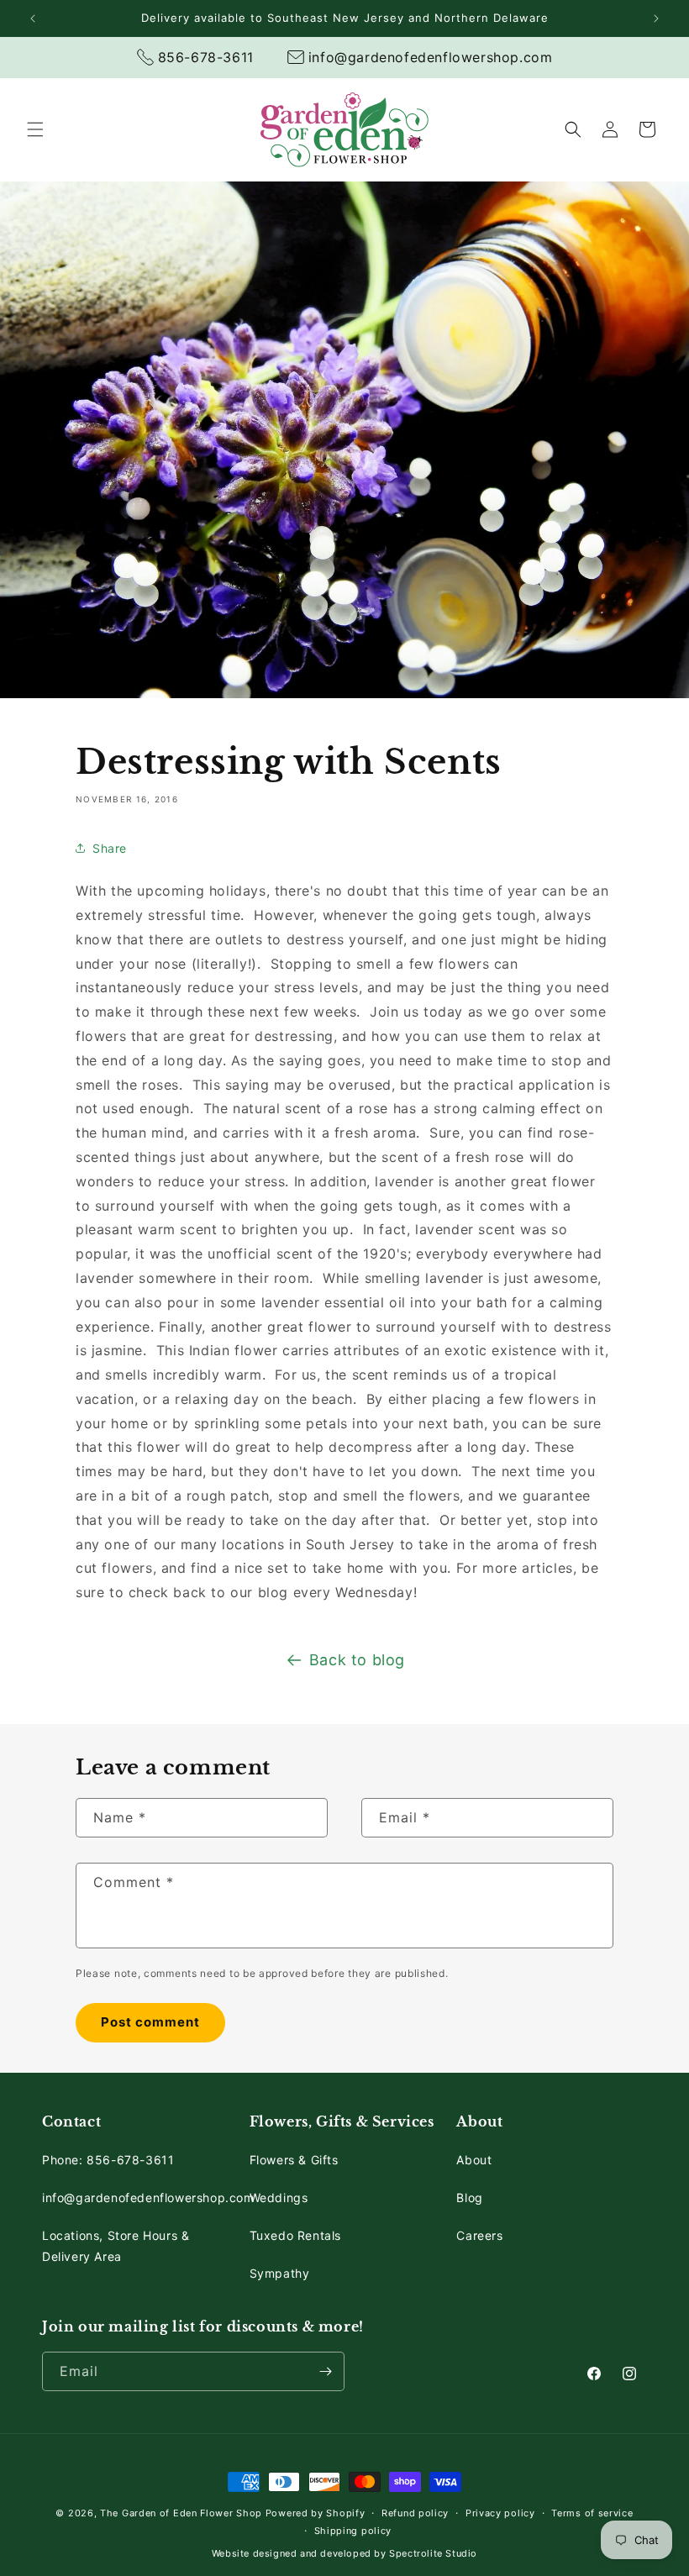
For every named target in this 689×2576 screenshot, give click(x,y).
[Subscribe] (325, 2371)
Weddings (279, 2197)
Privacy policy (500, 2513)
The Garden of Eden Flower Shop (181, 2513)
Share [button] (110, 848)
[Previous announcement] (33, 18)
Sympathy (280, 2273)
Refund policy (415, 2513)
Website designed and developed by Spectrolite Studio (344, 2553)
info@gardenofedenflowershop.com (148, 2197)
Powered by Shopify (316, 2513)
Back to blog (357, 1660)
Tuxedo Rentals (295, 2235)
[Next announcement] (656, 18)
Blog (469, 2197)
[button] (35, 129)
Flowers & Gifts (294, 2160)
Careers (479, 2235)
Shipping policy (353, 2531)
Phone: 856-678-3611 (108, 2160)
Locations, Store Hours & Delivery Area (116, 2246)
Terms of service (592, 2513)
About (474, 2160)
